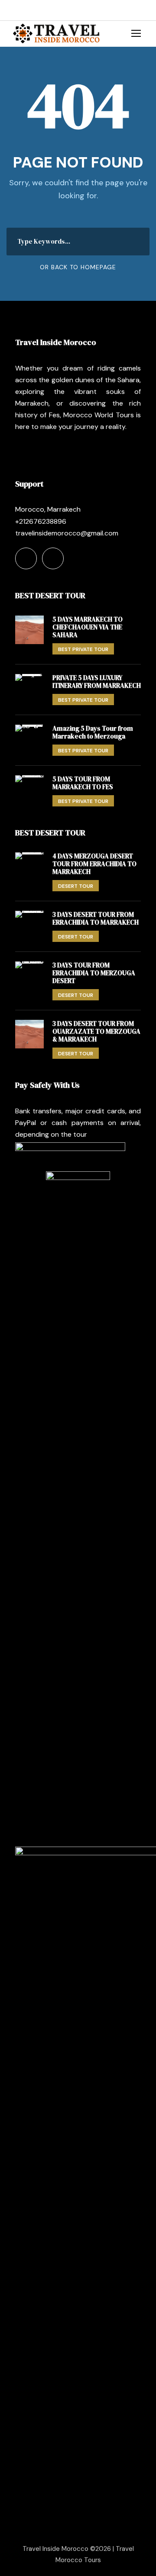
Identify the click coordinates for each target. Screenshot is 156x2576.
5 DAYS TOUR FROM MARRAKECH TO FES (83, 783)
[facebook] (28, 10)
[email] (15, 10)
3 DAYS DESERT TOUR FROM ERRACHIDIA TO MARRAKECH (96, 918)
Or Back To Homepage (78, 267)
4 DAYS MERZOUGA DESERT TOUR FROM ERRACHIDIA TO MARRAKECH (94, 864)
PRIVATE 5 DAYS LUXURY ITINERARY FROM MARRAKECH (97, 682)
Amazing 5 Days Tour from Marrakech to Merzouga (93, 732)
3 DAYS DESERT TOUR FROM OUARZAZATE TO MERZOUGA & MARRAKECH (96, 1031)
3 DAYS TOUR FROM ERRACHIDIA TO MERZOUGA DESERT (94, 973)
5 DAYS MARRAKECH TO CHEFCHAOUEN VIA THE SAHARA (88, 627)
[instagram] (41, 10)
